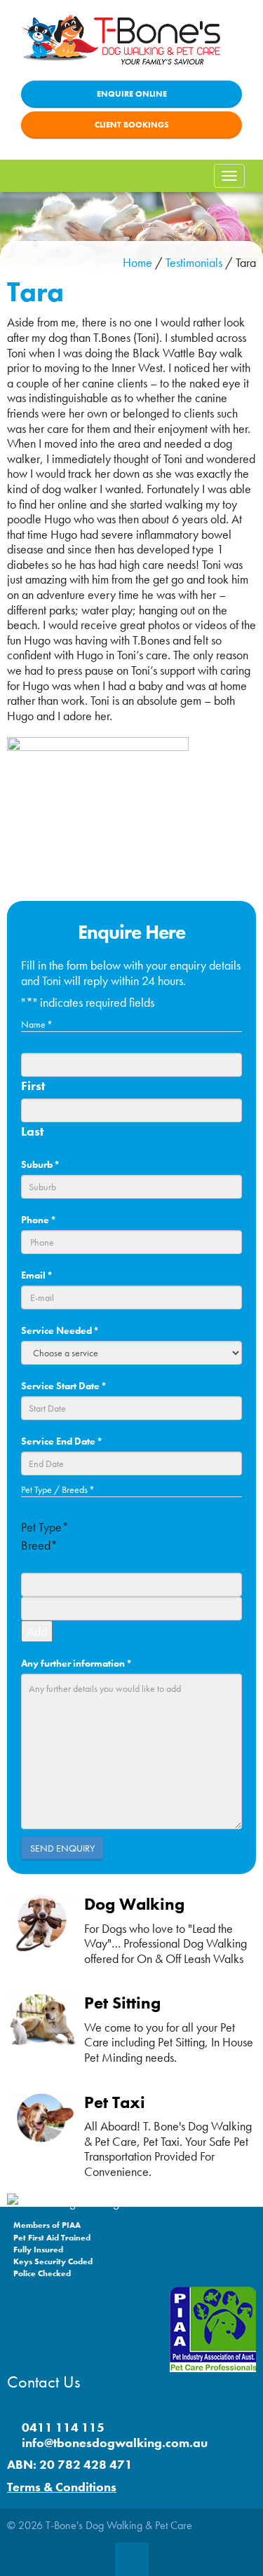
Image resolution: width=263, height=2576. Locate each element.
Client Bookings (132, 125)
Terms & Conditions (62, 2487)
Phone (39, 1220)
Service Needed (60, 1330)
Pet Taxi (115, 2102)
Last (32, 1131)
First (33, 1086)
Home (137, 262)
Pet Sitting (122, 2003)
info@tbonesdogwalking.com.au (115, 2443)
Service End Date (62, 1441)
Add (37, 1631)
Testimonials (194, 262)
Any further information (76, 1663)
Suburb (40, 1164)
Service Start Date (64, 1386)
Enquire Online (132, 94)
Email (37, 1275)
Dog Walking (134, 1904)
